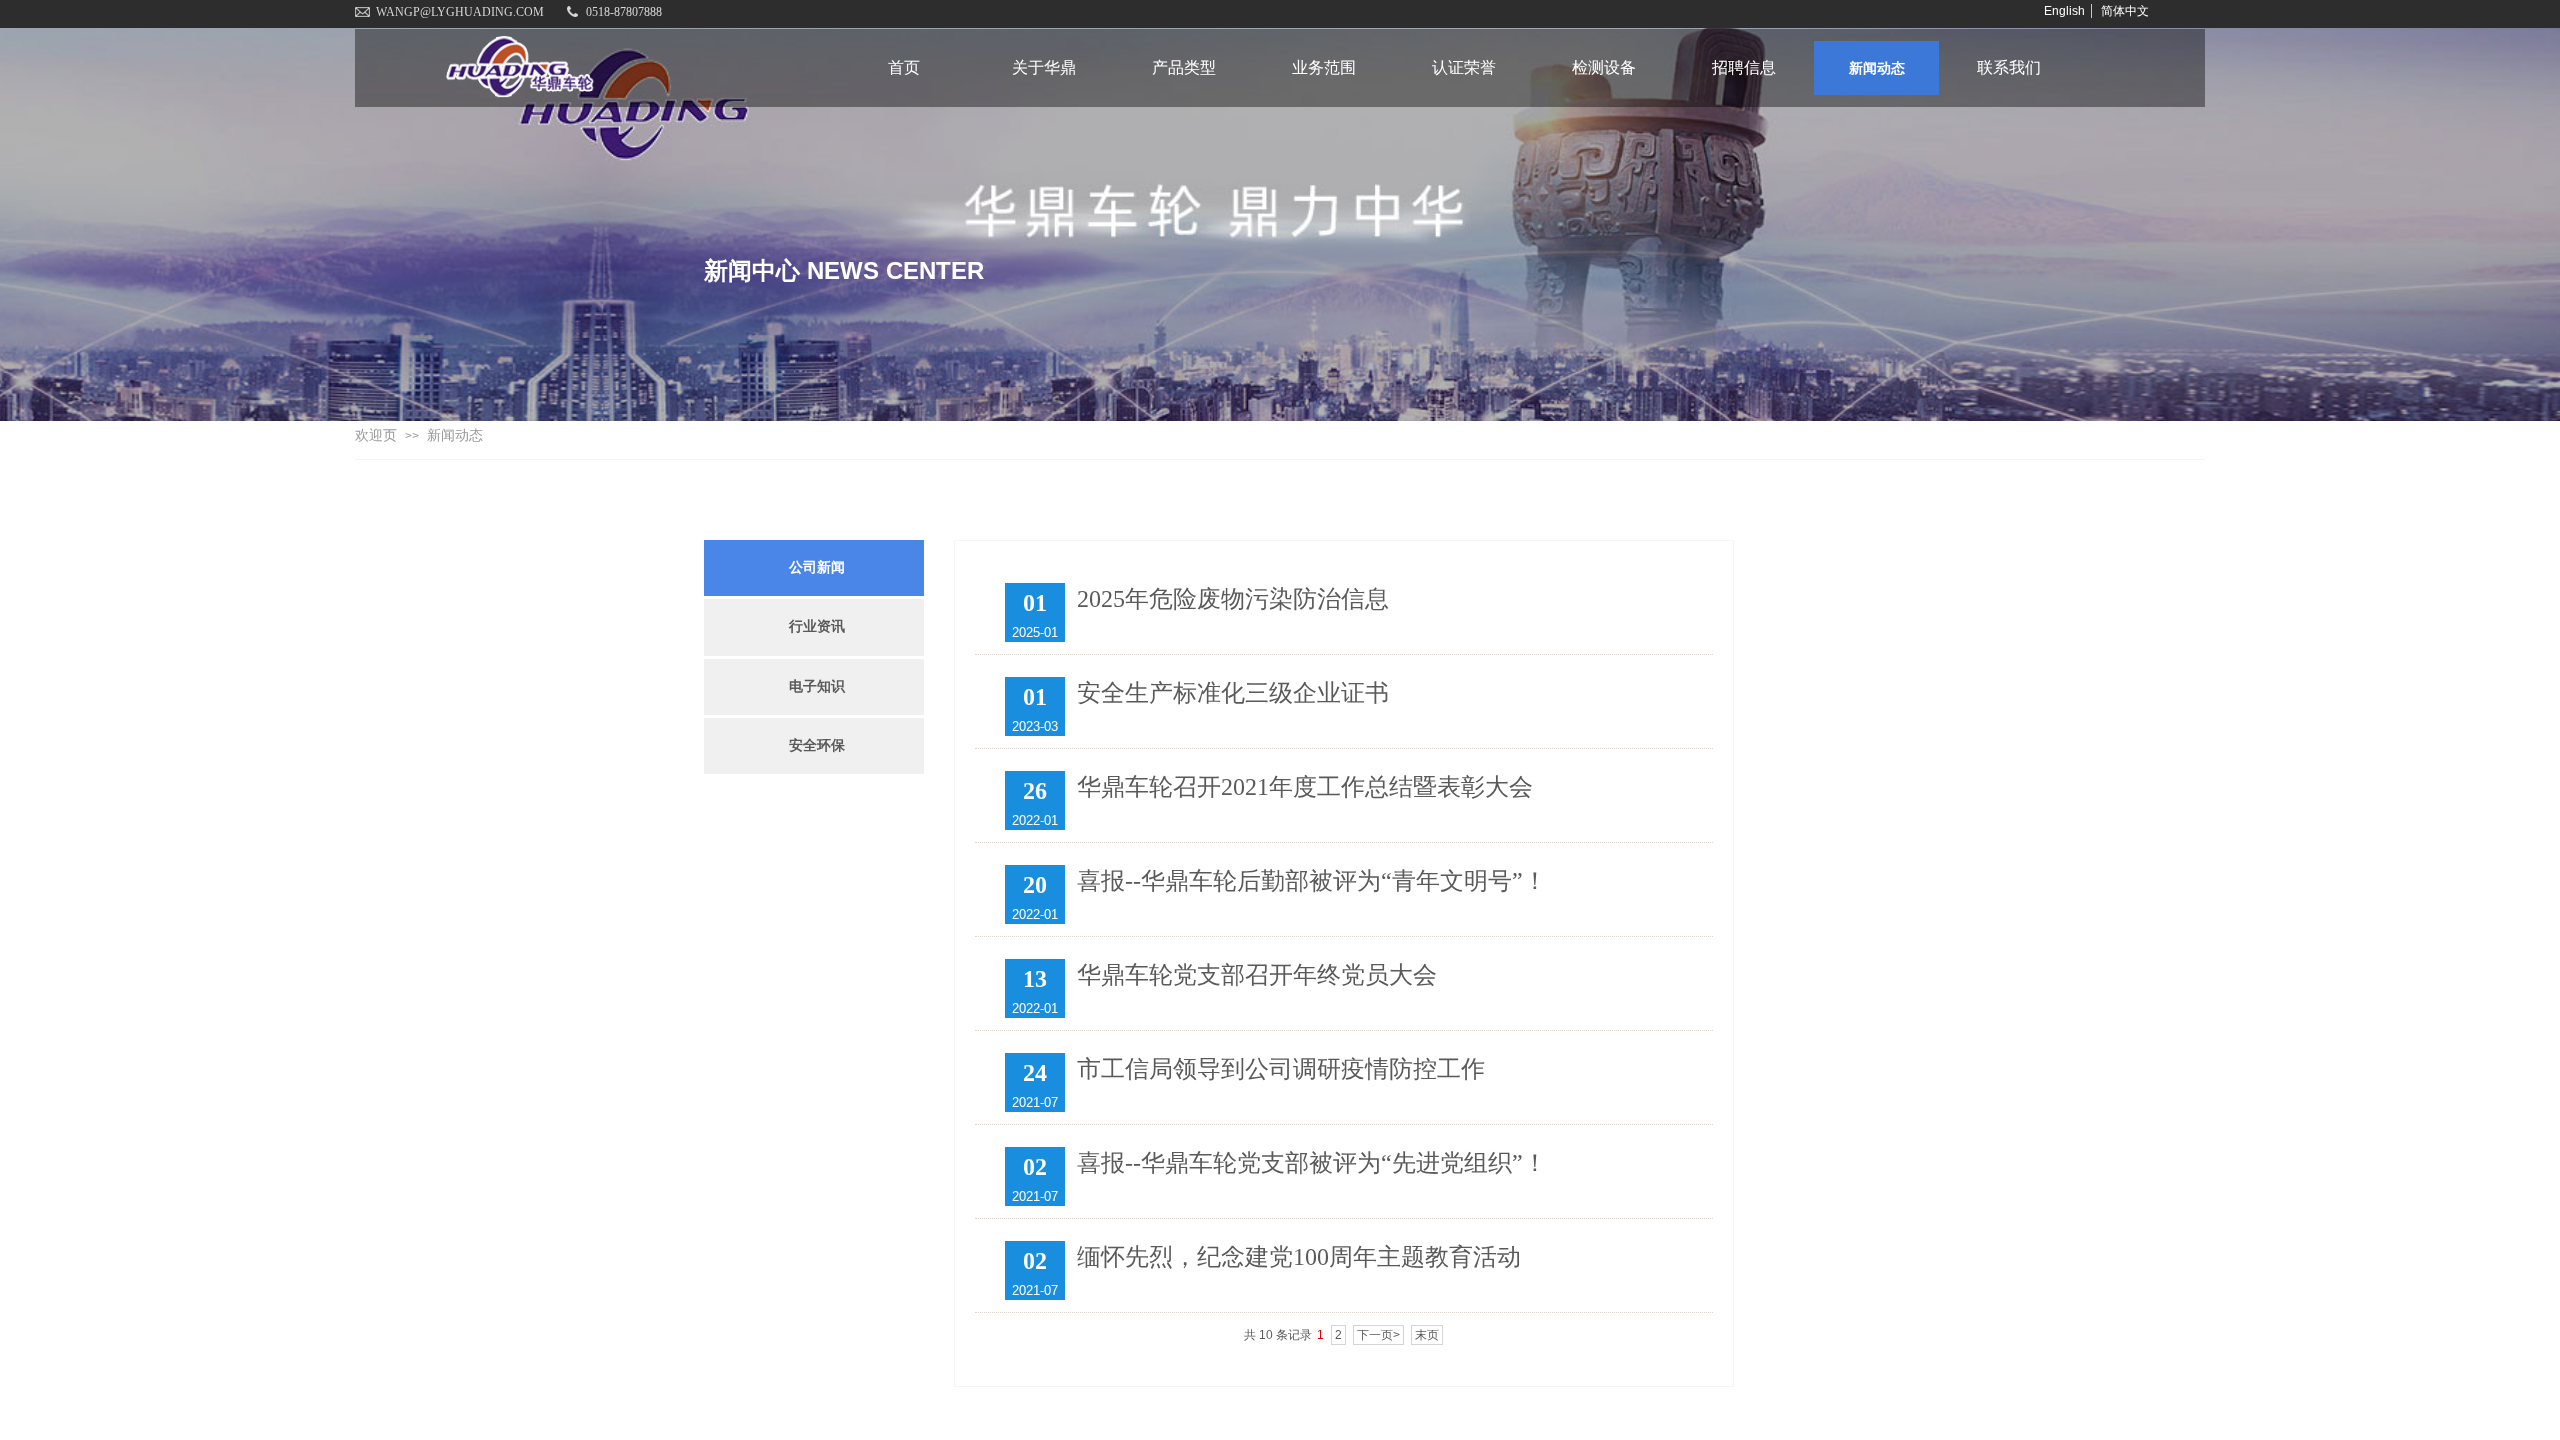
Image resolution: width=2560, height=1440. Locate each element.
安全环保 (817, 745)
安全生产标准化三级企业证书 (1233, 693)
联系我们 (2009, 67)
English (2064, 11)
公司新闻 (817, 567)
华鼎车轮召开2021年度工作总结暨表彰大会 (1305, 787)
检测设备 (1604, 67)
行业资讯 (817, 626)
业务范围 (1324, 67)
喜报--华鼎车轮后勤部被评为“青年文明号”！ (1312, 881)
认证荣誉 (1464, 67)
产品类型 (1184, 67)
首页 (904, 67)
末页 (1427, 1335)
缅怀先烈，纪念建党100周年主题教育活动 (1299, 1257)
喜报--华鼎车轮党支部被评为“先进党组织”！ (1312, 1163)
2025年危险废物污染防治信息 (1233, 599)
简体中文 (2125, 11)
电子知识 (817, 686)
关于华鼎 (1044, 67)
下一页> (1378, 1335)
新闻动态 (1877, 68)
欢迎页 (376, 435)
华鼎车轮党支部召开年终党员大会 (1257, 975)
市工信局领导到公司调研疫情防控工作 (1281, 1069)
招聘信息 (1744, 67)
